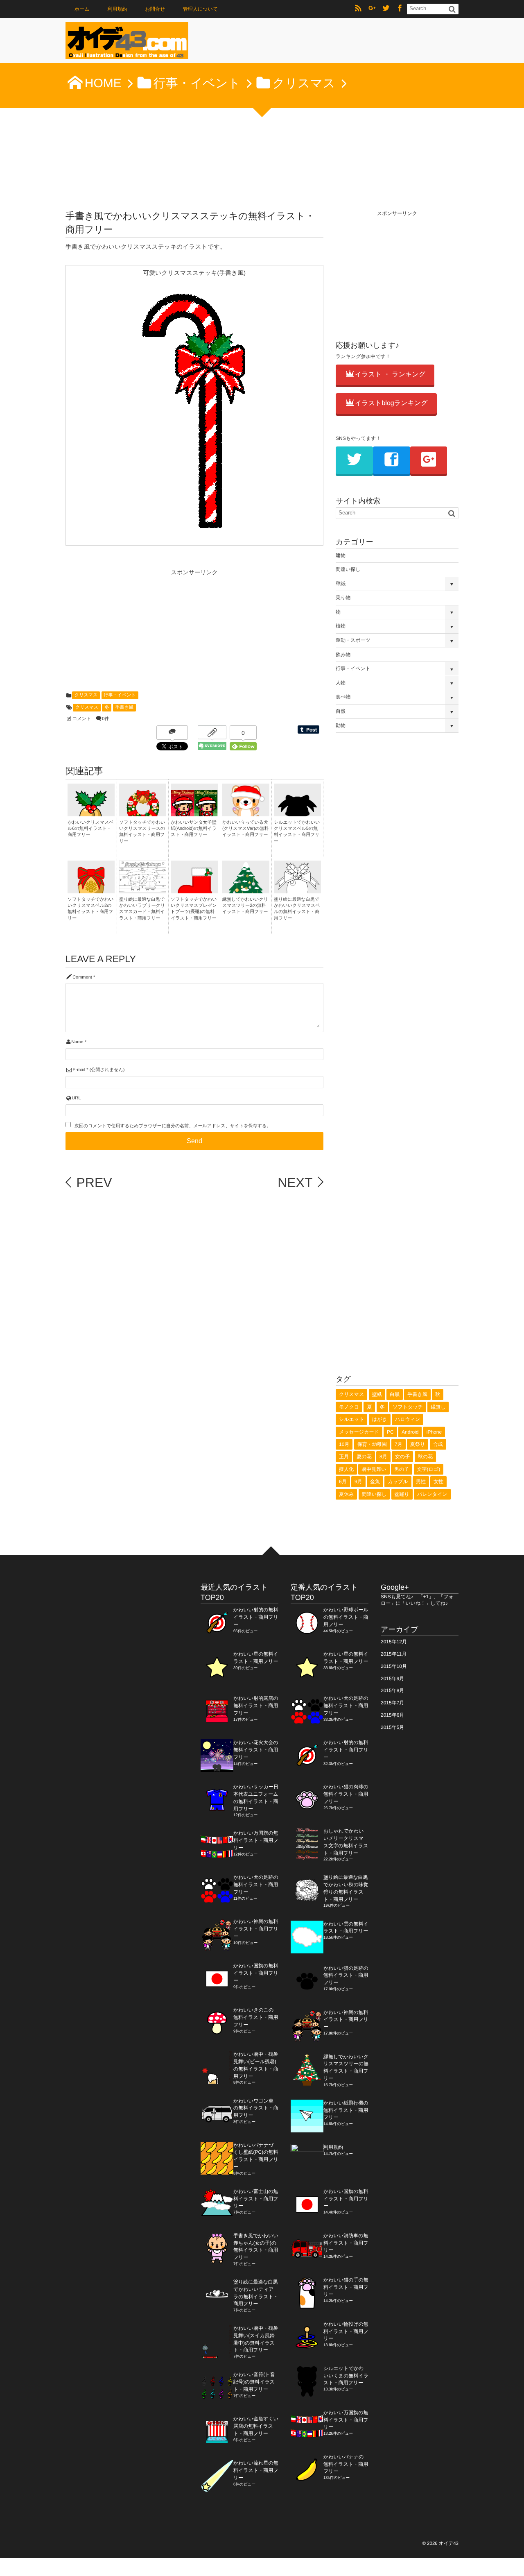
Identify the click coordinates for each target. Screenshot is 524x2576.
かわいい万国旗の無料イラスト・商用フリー (256, 1840)
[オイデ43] (127, 43)
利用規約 (117, 9)
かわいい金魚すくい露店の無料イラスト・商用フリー (256, 2426)
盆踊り (402, 1494)
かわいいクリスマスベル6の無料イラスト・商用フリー (91, 829)
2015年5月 (392, 1727)
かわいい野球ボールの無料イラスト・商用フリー (346, 1617)
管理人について (200, 9)
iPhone (434, 1432)
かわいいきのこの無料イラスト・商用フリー (256, 2017)
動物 (341, 725)
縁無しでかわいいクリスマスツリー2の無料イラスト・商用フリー (245, 906)
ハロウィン (408, 1419)
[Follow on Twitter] (386, 9)
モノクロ (349, 1407)
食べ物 (343, 697)
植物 (341, 626)
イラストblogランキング (391, 403)
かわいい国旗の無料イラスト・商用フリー (256, 1973)
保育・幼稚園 (372, 1444)
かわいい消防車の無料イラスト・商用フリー (346, 2243)
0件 (105, 719)
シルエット (351, 1419)
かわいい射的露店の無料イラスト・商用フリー (256, 1706)
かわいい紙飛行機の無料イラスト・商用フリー (346, 2110)
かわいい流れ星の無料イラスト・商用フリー (256, 2470)
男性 (421, 1482)
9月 (358, 1482)
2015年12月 (394, 1642)
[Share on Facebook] (400, 9)
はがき (380, 1419)
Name (77, 1042)
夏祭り (418, 1444)
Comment (82, 977)
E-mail (79, 1070)
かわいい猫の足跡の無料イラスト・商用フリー (346, 1976)
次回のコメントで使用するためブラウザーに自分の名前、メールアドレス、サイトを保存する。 (173, 1126)
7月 (399, 1444)
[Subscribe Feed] (358, 9)
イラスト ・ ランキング (390, 375)
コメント (82, 719)
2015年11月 (394, 1654)
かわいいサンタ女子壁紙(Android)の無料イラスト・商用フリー (194, 829)
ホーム (82, 9)
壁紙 (341, 584)
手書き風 (124, 707)
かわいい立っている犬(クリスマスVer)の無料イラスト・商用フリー (245, 829)
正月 (344, 1457)
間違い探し (348, 569)
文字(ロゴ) (429, 1469)
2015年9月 (392, 1679)
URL (76, 1098)
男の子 (402, 1469)
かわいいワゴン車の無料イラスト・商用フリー (256, 2108)
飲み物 (343, 655)
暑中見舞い (374, 1469)
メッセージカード (359, 1432)
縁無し (438, 1407)
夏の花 (364, 1457)
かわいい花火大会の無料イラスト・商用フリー (256, 1750)
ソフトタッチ (408, 1407)
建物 (341, 555)
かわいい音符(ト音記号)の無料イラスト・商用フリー (254, 2382)
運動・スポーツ (353, 640)
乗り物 (343, 598)
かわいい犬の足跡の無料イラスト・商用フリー (256, 1885)
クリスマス (86, 695)
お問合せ (155, 9)
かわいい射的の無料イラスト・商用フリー (256, 1617)
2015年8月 (392, 1690)
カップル (398, 1482)
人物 (341, 683)
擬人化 (346, 1469)
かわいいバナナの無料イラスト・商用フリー (346, 2464)
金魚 (375, 1482)
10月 (344, 1444)
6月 (343, 1482)
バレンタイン (432, 1494)
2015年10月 (394, 1666)
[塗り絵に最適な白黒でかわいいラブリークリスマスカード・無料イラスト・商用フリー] (143, 888)
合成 (438, 1444)
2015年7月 (392, 1703)
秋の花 (425, 1457)
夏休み (346, 1494)
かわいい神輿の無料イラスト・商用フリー (256, 1929)
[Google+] (372, 9)
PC (390, 1432)
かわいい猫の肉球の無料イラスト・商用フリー (346, 1794)
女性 (438, 1482)
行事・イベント (120, 695)
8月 (383, 1457)
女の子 (402, 1457)
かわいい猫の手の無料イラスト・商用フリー (346, 2287)
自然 (341, 711)
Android (410, 1432)
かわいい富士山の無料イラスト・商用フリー (256, 2199)
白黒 (395, 1394)
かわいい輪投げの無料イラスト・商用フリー (346, 2331)
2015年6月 (392, 1715)
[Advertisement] (127, 630)
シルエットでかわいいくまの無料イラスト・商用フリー (346, 2376)
